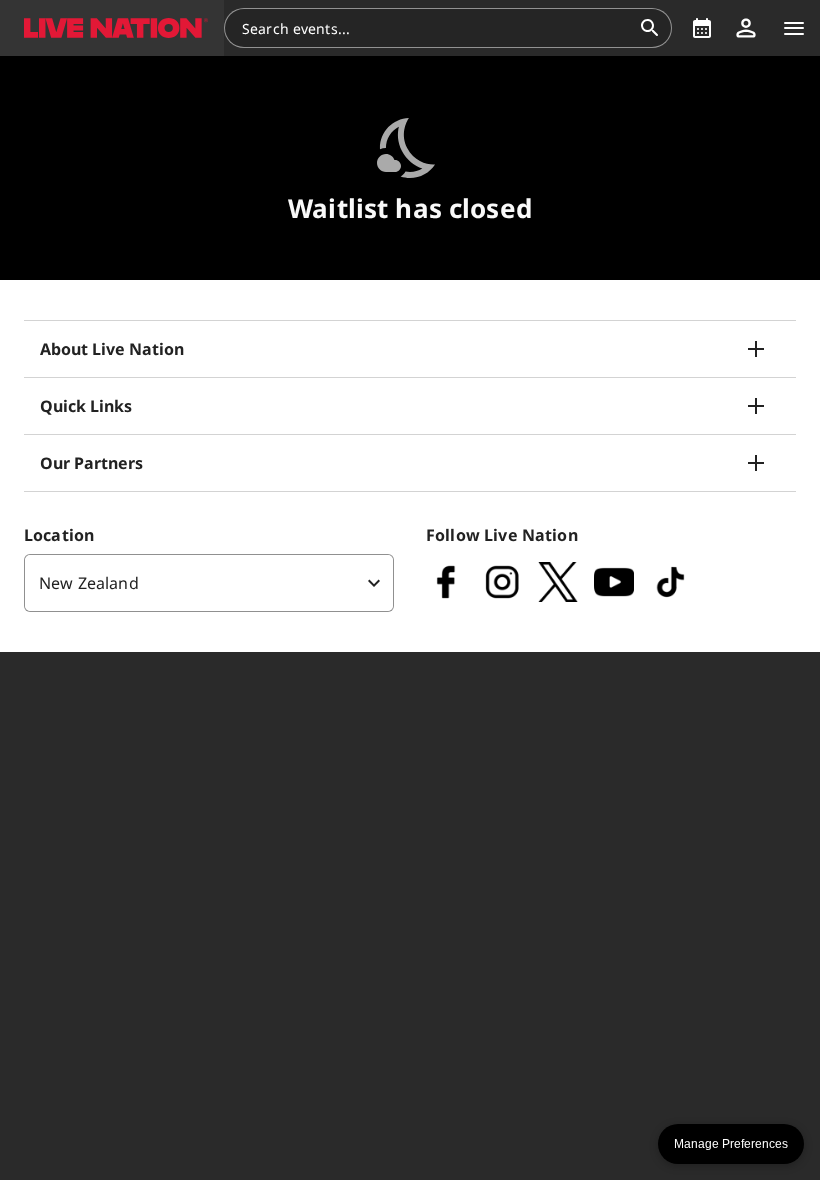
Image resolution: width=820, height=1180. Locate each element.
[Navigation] (794, 28)
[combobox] (436, 28)
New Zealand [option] (89, 583)
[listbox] (209, 583)
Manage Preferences (731, 1144)
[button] (112, 28)
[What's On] (702, 28)
